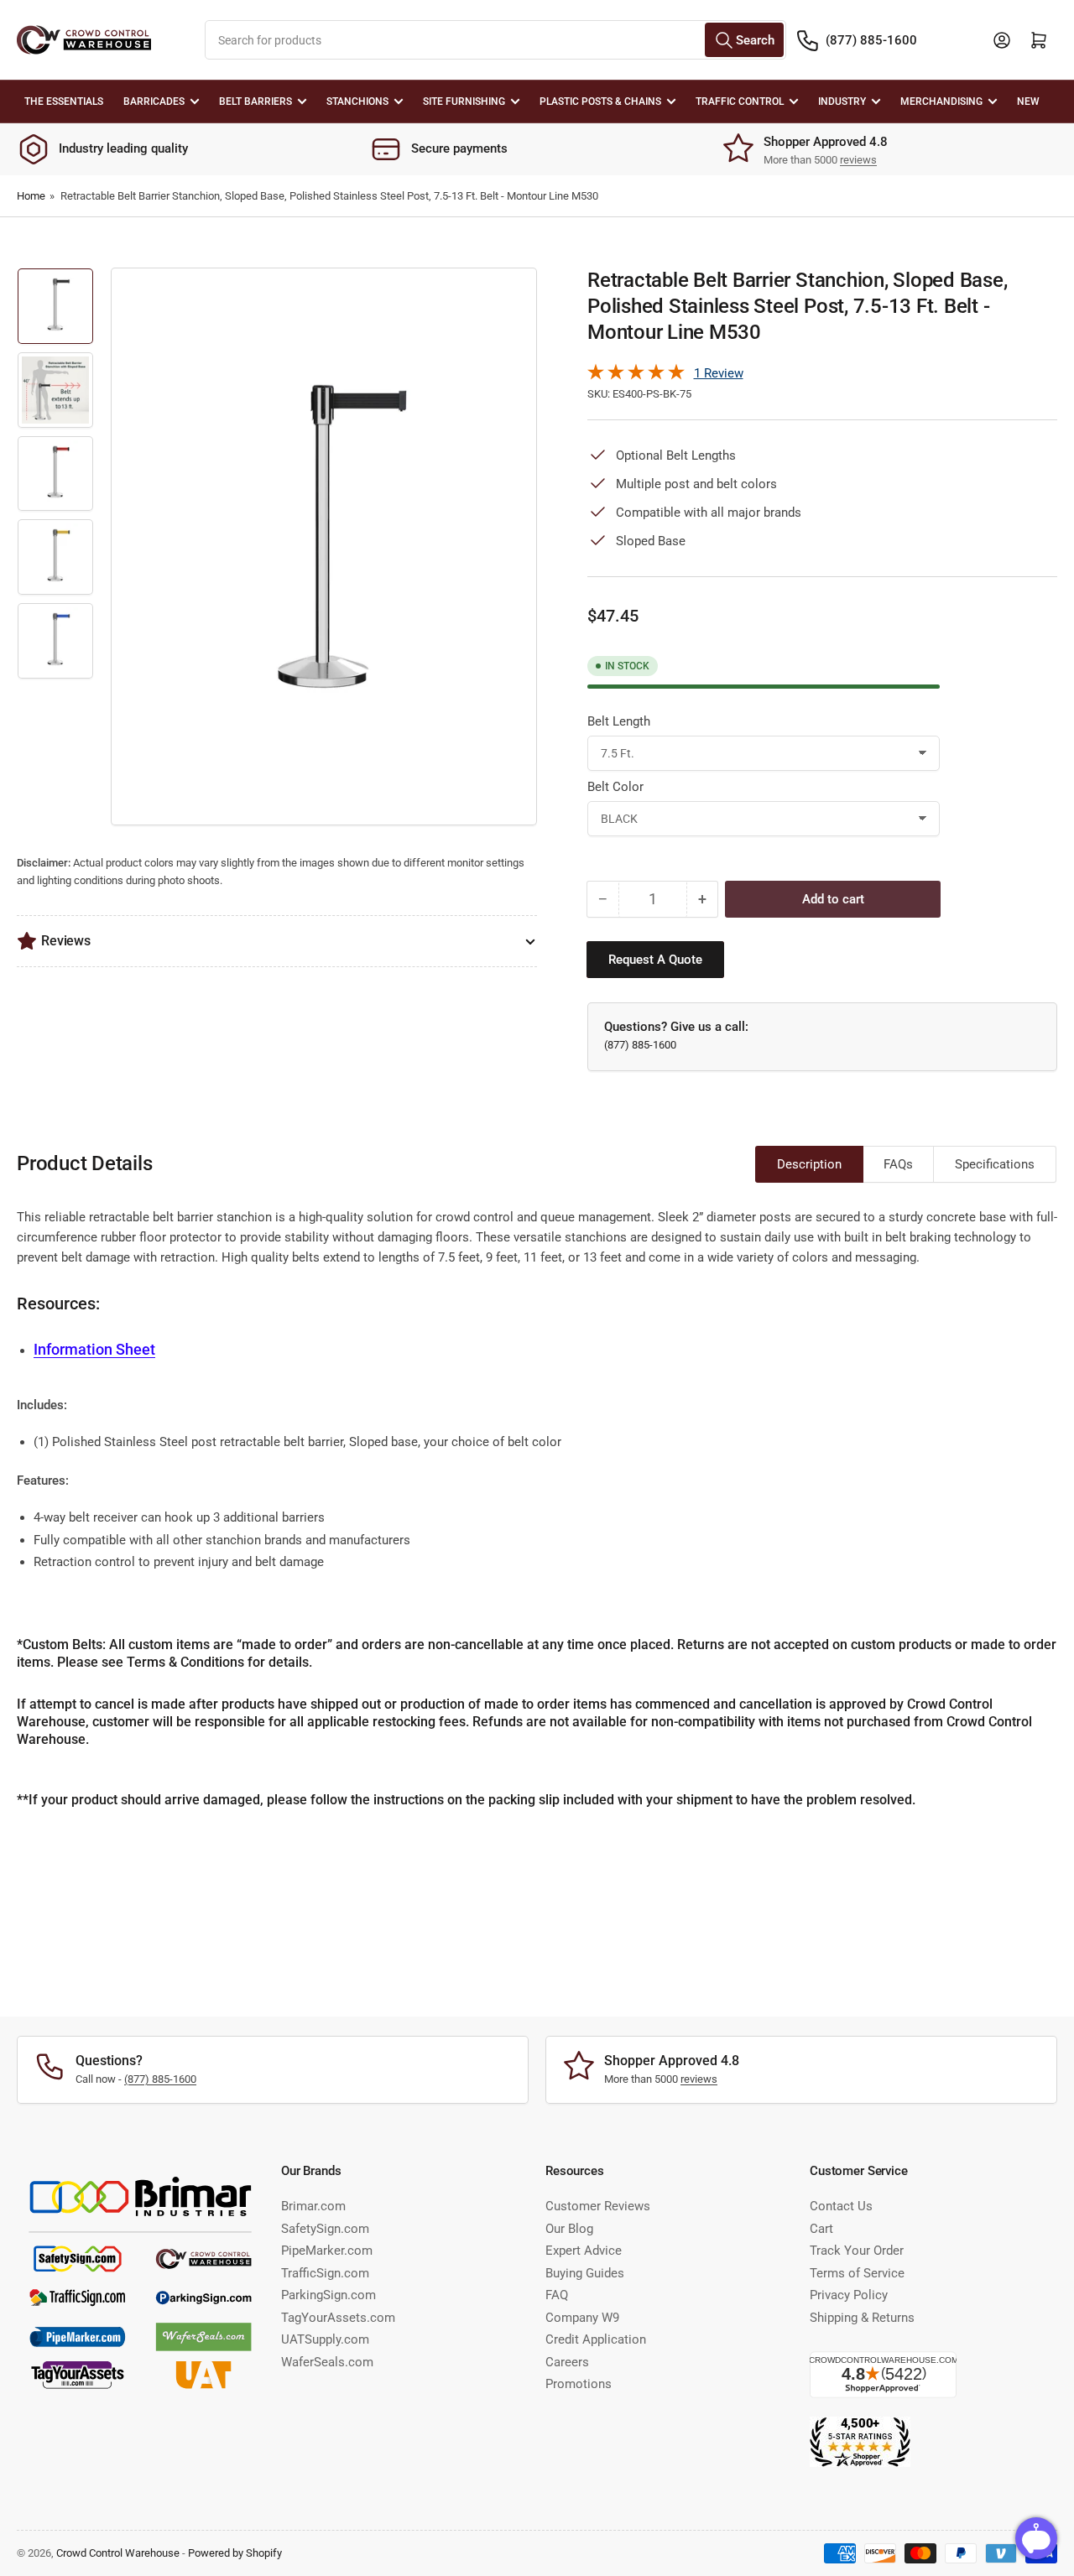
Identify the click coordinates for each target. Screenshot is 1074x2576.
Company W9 (582, 2318)
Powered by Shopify (235, 2553)
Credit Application (596, 2339)
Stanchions (357, 101)
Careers (567, 2362)
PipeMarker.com (327, 2251)
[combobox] (495, 40)
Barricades (154, 101)
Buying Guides (585, 2273)
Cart (821, 2229)
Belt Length (619, 721)
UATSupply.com (325, 2339)
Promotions (579, 2384)
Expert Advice (584, 2251)
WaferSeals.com (327, 2362)
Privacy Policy (849, 2295)
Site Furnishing (464, 101)
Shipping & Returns (862, 2318)
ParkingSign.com (328, 2295)
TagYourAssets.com (338, 2318)
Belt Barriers (255, 101)
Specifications (995, 1164)
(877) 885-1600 (871, 40)
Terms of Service (857, 2273)
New (1028, 101)
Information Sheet (94, 1349)
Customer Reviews (598, 2206)
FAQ (557, 2295)
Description (809, 1164)
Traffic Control (740, 101)
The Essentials (64, 101)
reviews (858, 160)
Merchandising (941, 101)
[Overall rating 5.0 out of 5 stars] (636, 376)
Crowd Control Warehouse (118, 2553)
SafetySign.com (325, 2229)
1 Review (719, 373)
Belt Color (615, 787)
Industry (842, 101)
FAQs (898, 1164)
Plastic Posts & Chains (600, 101)
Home (31, 196)
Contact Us (841, 2206)
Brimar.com (313, 2206)
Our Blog (569, 2229)
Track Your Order (857, 2251)
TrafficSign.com (325, 2273)
